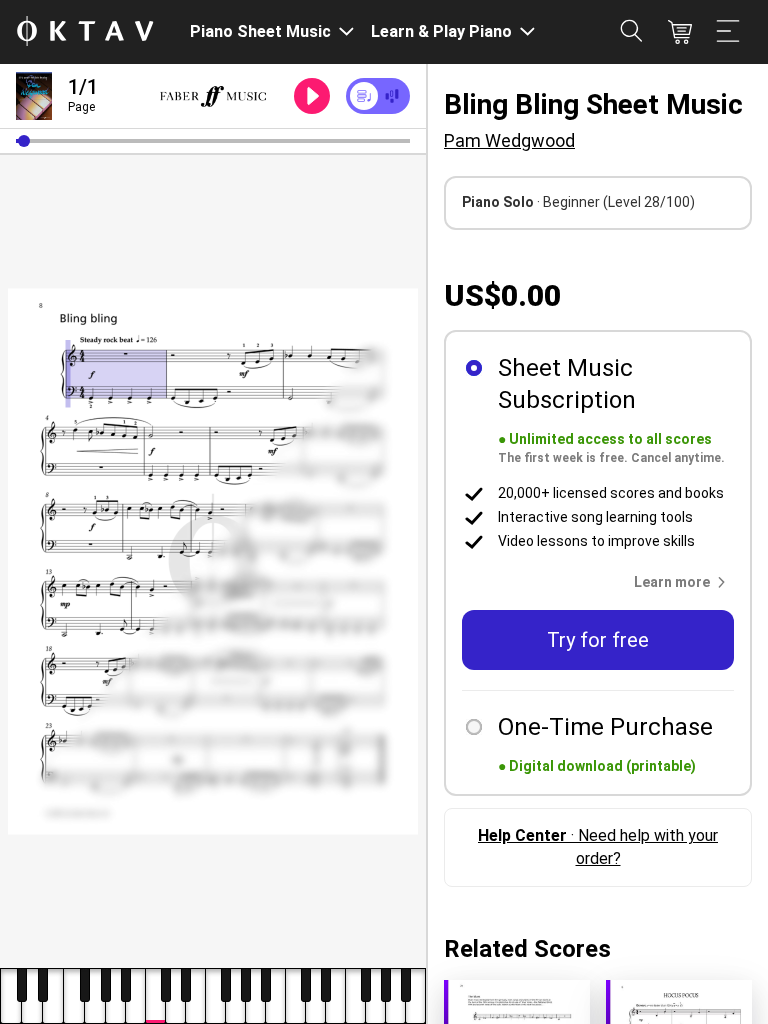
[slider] (213, 141)
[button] (24, 141)
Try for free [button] (598, 640)
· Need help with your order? (598, 846)
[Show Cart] (680, 32)
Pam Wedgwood (509, 140)
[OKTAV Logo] (85, 32)
